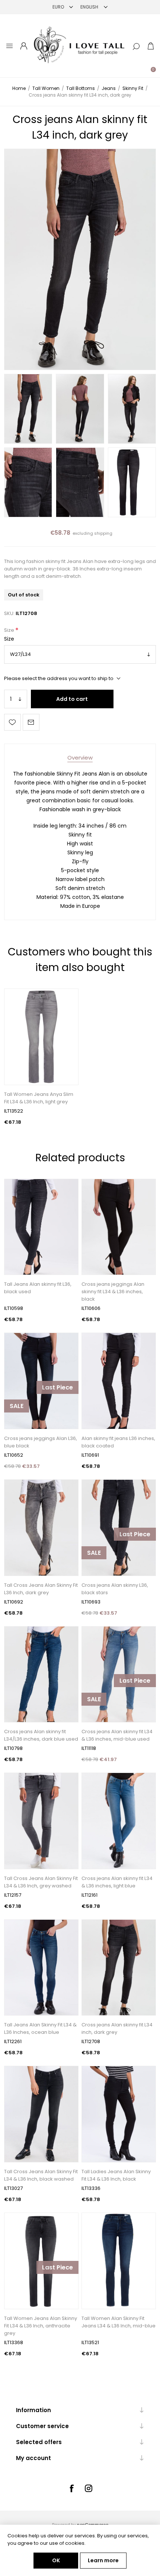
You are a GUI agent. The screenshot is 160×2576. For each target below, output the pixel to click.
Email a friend (31, 722)
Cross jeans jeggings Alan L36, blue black (41, 1442)
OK (56, 2560)
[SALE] (17, 1428)
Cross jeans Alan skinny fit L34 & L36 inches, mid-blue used (117, 1735)
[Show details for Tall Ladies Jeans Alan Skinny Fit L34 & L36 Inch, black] (119, 2114)
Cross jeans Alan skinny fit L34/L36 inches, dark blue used (41, 1735)
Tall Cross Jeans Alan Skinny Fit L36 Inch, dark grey (41, 1589)
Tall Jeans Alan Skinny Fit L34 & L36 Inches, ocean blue (40, 2028)
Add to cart (72, 699)
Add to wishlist (12, 722)
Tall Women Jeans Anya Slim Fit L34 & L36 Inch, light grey (39, 1098)
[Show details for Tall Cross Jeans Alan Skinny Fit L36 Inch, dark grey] (41, 1528)
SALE (17, 1406)
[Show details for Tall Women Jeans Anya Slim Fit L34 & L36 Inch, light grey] (41, 1037)
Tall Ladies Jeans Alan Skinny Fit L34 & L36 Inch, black (116, 2175)
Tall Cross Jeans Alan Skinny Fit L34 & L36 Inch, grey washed (41, 1882)
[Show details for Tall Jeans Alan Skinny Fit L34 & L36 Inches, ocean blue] (41, 1968)
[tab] (80, 758)
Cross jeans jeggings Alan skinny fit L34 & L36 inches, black (113, 1292)
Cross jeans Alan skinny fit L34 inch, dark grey (117, 2028)
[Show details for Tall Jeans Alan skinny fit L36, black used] (41, 1227)
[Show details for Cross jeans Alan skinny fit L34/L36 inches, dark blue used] (41, 1674)
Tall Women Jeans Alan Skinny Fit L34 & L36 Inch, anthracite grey (41, 2326)
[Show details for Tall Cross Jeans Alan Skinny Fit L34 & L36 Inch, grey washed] (41, 1821)
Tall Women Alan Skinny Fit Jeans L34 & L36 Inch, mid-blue (119, 2322)
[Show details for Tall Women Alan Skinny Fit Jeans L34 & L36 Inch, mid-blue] (119, 2261)
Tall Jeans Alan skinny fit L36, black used (38, 1288)
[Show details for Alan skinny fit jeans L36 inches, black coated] (119, 1381)
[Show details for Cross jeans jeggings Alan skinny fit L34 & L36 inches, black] (119, 1227)
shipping (103, 533)
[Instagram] (89, 2488)
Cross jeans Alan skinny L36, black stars (115, 1589)
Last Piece (57, 1387)
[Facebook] (71, 2488)
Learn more (103, 2560)
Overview (80, 758)
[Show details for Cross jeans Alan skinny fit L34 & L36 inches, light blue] (119, 1821)
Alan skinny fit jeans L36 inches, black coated (118, 1442)
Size (10, 630)
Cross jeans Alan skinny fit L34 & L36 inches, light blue (117, 1882)
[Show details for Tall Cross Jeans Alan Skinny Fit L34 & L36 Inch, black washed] (41, 2114)
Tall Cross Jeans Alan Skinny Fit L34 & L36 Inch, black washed (41, 2175)
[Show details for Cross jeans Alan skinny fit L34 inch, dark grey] (119, 1968)
